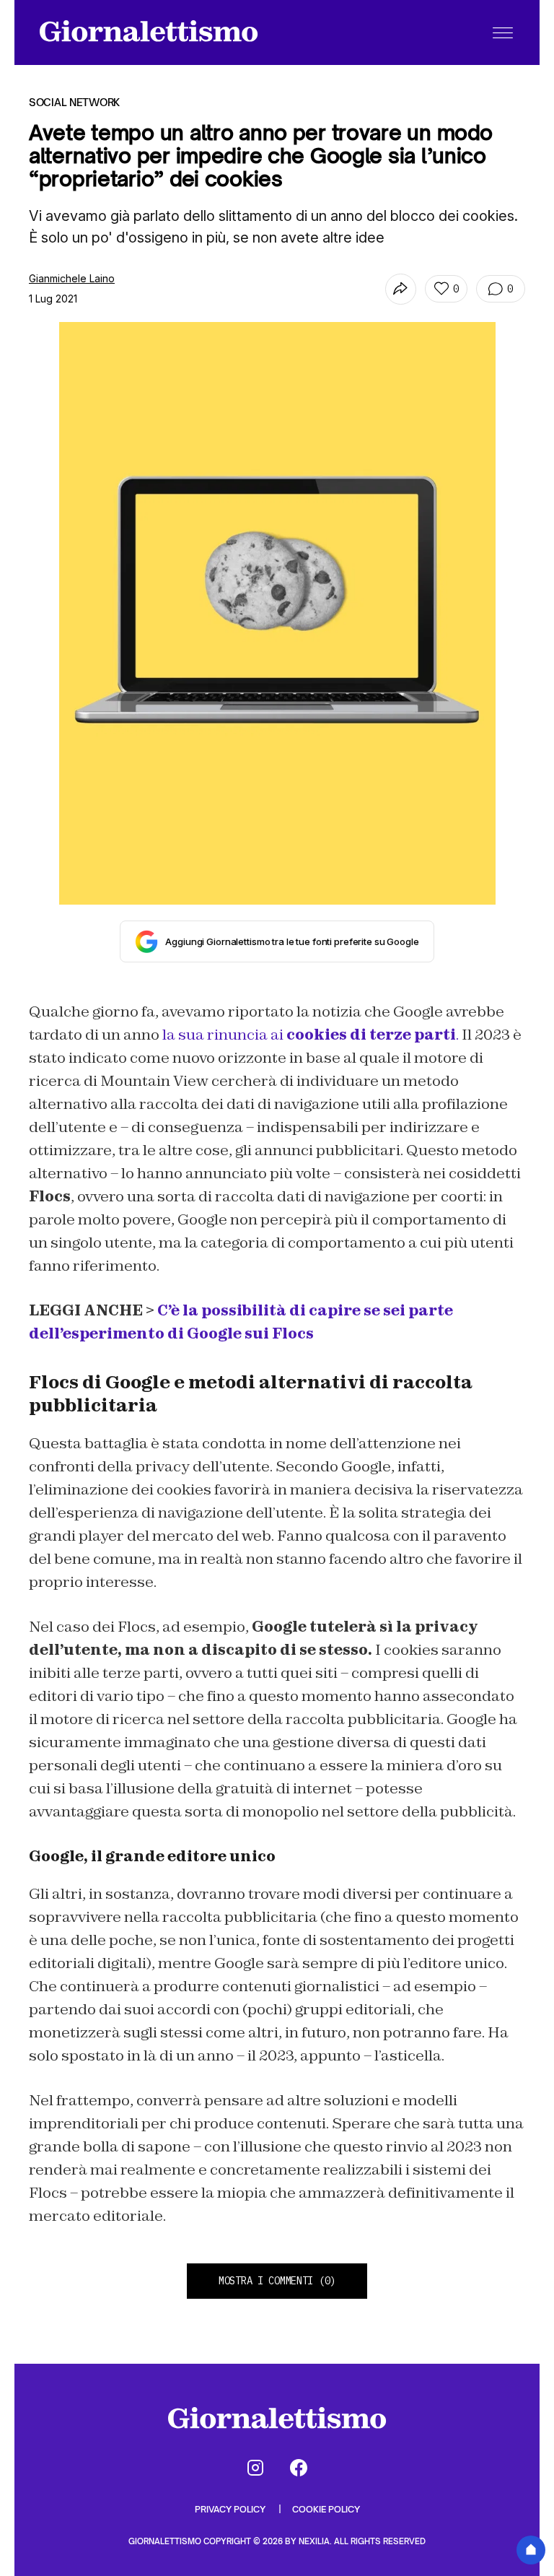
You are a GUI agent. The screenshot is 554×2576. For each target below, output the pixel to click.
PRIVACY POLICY (231, 2509)
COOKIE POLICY (326, 2509)
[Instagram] (255, 2468)
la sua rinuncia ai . (312, 1035)
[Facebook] (299, 2468)
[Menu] (503, 32)
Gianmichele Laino (72, 278)
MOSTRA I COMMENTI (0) (277, 2281)
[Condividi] (401, 289)
